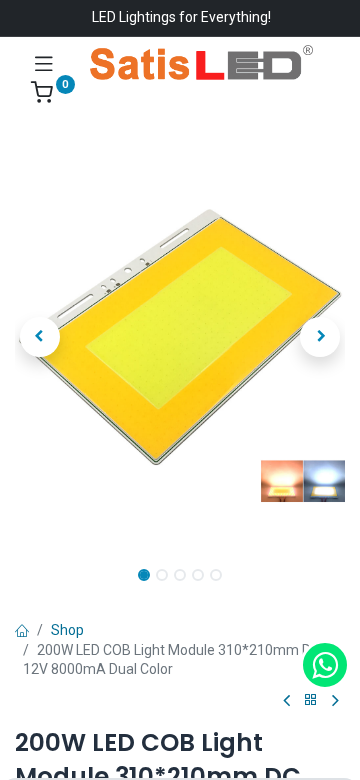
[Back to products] (311, 700)
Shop (67, 630)
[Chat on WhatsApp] (325, 665)
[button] (40, 337)
